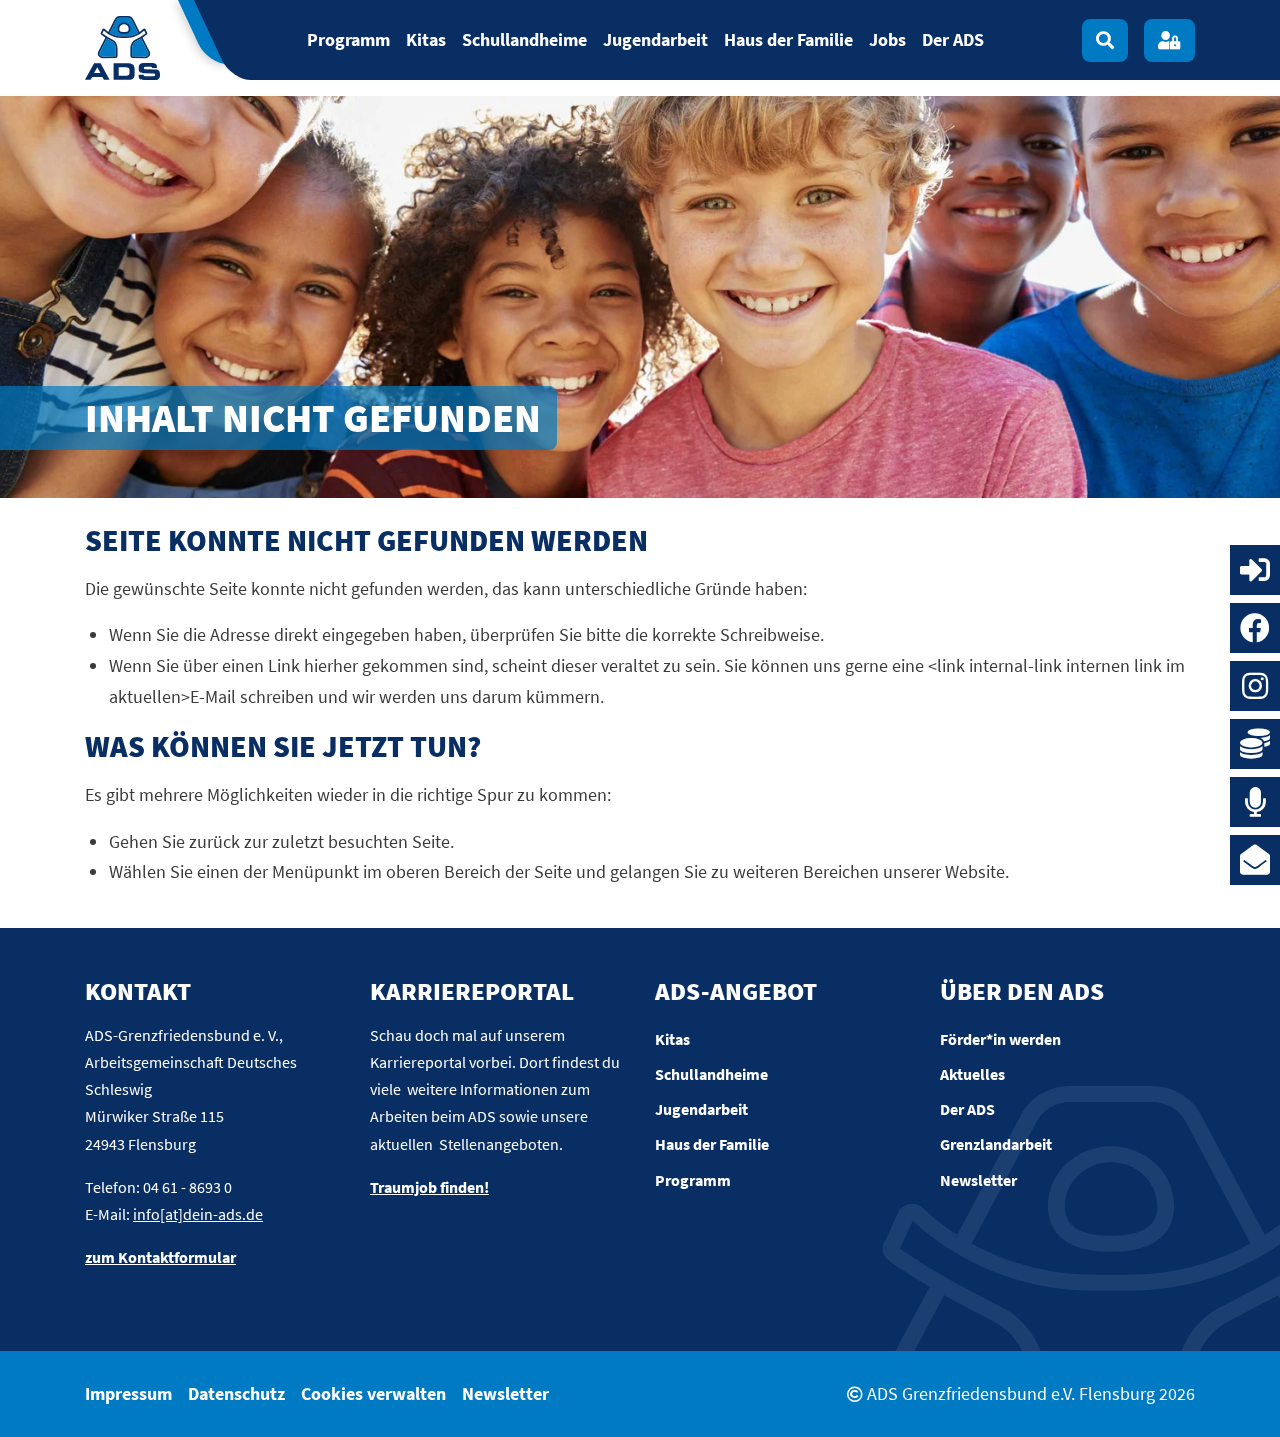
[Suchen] (1105, 40)
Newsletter (505, 1393)
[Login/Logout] (1169, 40)
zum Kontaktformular (160, 1257)
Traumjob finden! (429, 1187)
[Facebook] (1255, 628)
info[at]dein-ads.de (198, 1214)
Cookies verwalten (373, 1393)
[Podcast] (1255, 802)
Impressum (128, 1393)
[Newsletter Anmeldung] (1255, 860)
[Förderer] (1255, 744)
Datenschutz (236, 1393)
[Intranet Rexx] (1255, 570)
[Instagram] (1255, 686)
